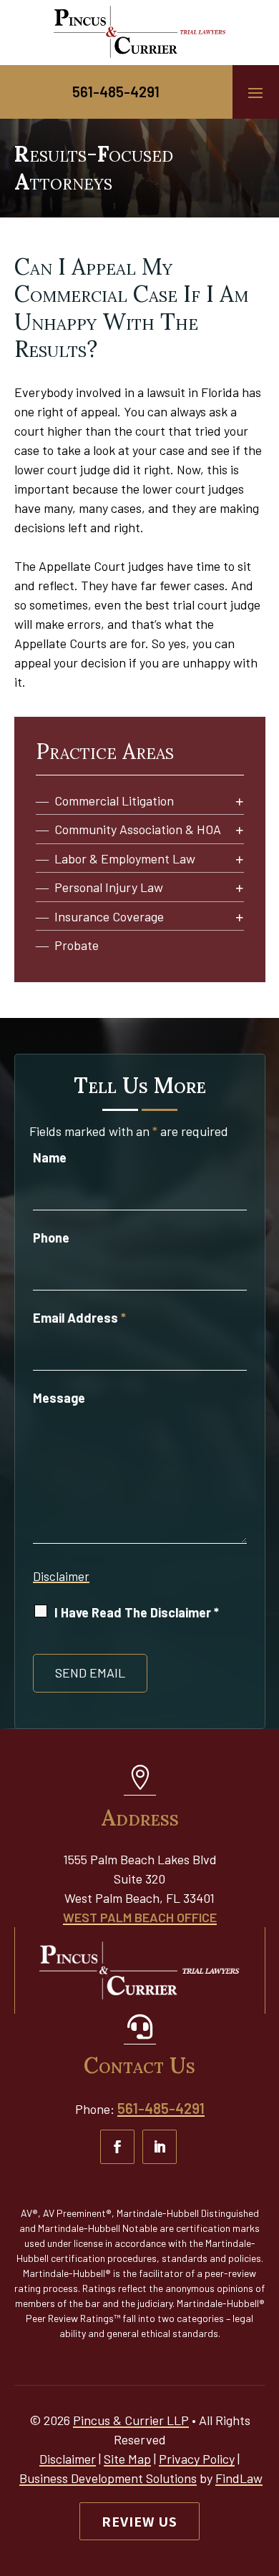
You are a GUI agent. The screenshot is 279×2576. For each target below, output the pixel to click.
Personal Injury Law (109, 887)
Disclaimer (61, 1576)
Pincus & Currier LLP (131, 2420)
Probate (77, 945)
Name (50, 1157)
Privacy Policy (197, 2459)
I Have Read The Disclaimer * (137, 1612)
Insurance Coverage (109, 917)
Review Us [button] (139, 2521)
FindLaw (239, 2478)
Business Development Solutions (108, 2478)
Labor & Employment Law (125, 859)
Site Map (127, 2459)
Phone (51, 1238)
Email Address (79, 1318)
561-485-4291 (116, 92)
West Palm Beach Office (140, 1917)
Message (59, 1398)
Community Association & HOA (138, 829)
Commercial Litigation (114, 801)
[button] (255, 92)
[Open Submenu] (240, 802)
